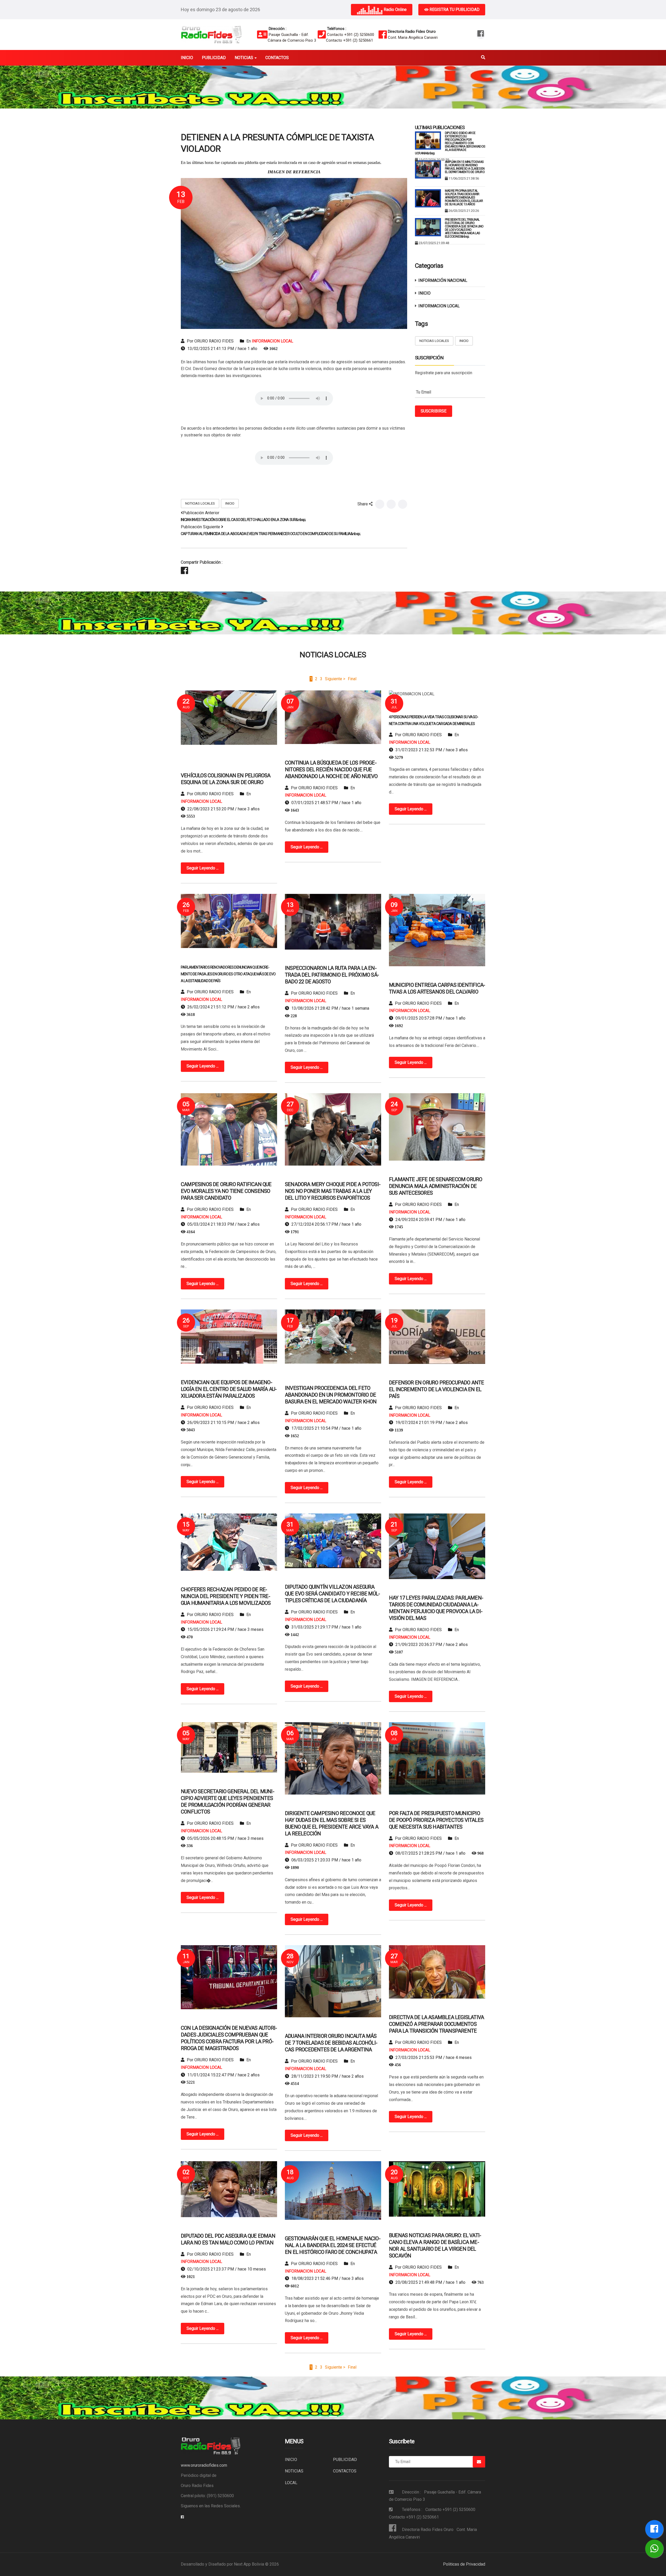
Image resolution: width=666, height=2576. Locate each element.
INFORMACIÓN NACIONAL (443, 280)
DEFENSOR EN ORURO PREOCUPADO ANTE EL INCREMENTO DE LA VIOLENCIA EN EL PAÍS (437, 1389)
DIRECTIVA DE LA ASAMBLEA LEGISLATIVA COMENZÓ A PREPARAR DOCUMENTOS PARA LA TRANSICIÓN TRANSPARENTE (436, 2024)
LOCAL (291, 2483)
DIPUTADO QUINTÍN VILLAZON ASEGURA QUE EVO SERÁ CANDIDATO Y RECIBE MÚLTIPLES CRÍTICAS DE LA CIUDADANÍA (332, 1594)
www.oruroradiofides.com (204, 2465)
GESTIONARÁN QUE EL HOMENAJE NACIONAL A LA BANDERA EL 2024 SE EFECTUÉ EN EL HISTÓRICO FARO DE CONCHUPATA (333, 2245)
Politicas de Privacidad (464, 2564)
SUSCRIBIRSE (434, 411)
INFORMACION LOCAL (273, 341)
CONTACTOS (345, 2471)
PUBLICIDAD (345, 2460)
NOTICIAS (294, 2471)
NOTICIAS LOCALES (200, 503)
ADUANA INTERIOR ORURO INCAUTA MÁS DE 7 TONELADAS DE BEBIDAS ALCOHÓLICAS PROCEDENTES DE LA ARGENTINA (331, 2043)
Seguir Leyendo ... (203, 868)
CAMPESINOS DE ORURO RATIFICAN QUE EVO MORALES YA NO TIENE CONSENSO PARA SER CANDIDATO (226, 1191)
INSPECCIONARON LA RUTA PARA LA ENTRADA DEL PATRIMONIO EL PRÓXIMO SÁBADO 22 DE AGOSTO (332, 975)
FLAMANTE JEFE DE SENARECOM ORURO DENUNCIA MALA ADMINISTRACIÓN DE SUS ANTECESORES (436, 1186)
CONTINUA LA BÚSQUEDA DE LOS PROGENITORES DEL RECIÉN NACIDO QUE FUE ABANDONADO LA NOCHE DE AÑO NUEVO (331, 769)
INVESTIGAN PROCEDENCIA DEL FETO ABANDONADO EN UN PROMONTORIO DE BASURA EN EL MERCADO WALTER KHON (331, 1395)
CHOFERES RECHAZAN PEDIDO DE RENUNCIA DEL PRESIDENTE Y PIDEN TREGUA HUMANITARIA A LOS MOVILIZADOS (226, 1596)
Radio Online (395, 9)
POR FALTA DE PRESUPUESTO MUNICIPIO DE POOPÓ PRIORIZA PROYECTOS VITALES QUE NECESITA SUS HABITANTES (436, 1820)
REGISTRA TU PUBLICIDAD (454, 9)
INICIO (230, 503)
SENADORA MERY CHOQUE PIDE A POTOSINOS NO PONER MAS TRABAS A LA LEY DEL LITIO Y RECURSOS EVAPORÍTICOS (333, 1191)
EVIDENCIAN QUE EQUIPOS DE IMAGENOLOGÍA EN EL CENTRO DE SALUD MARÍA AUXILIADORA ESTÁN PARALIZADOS (229, 1389)
